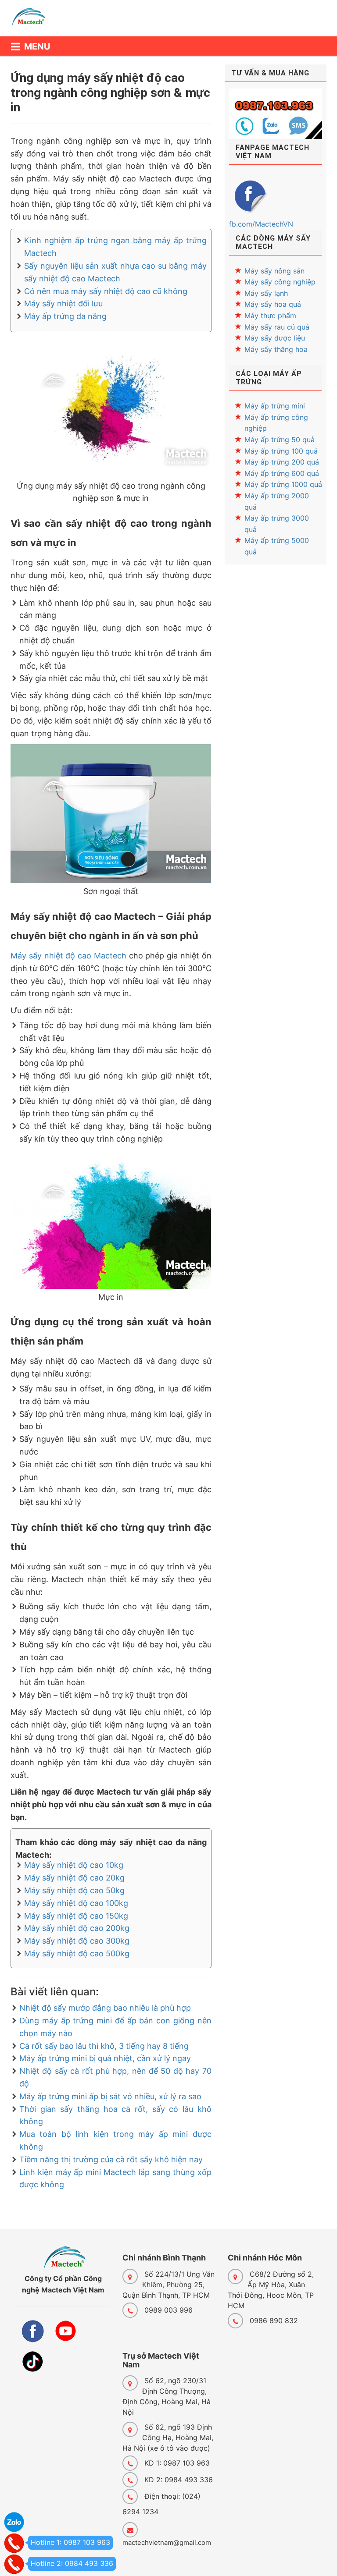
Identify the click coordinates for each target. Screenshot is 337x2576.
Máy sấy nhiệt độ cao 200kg (77, 1928)
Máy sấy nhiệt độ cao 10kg (74, 1865)
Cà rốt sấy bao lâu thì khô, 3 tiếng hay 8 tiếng (104, 2046)
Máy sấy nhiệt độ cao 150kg (76, 1916)
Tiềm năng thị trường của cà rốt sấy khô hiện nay (111, 2159)
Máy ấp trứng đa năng (65, 316)
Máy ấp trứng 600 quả (282, 473)
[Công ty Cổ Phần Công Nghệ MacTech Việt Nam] (33, 21)
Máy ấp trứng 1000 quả (283, 484)
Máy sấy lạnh (266, 293)
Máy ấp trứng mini (275, 406)
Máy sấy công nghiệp (280, 282)
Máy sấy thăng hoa (276, 349)
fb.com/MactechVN (261, 224)
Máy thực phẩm (270, 316)
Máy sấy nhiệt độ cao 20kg (74, 1878)
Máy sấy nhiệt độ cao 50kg (74, 1890)
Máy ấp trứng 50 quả (280, 440)
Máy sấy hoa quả (273, 304)
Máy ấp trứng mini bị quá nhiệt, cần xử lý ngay (105, 2058)
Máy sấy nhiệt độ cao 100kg (76, 1903)
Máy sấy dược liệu (275, 338)
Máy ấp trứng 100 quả (281, 451)
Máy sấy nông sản (274, 271)
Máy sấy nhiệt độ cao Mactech (68, 956)
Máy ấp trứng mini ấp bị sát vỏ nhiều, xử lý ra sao (110, 2096)
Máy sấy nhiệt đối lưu (63, 303)
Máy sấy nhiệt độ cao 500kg (77, 1953)
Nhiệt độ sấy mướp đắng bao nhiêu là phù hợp (105, 2008)
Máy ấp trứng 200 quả (282, 462)
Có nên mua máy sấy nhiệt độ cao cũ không (106, 291)
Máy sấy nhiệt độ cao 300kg (77, 1941)
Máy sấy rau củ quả (277, 327)
